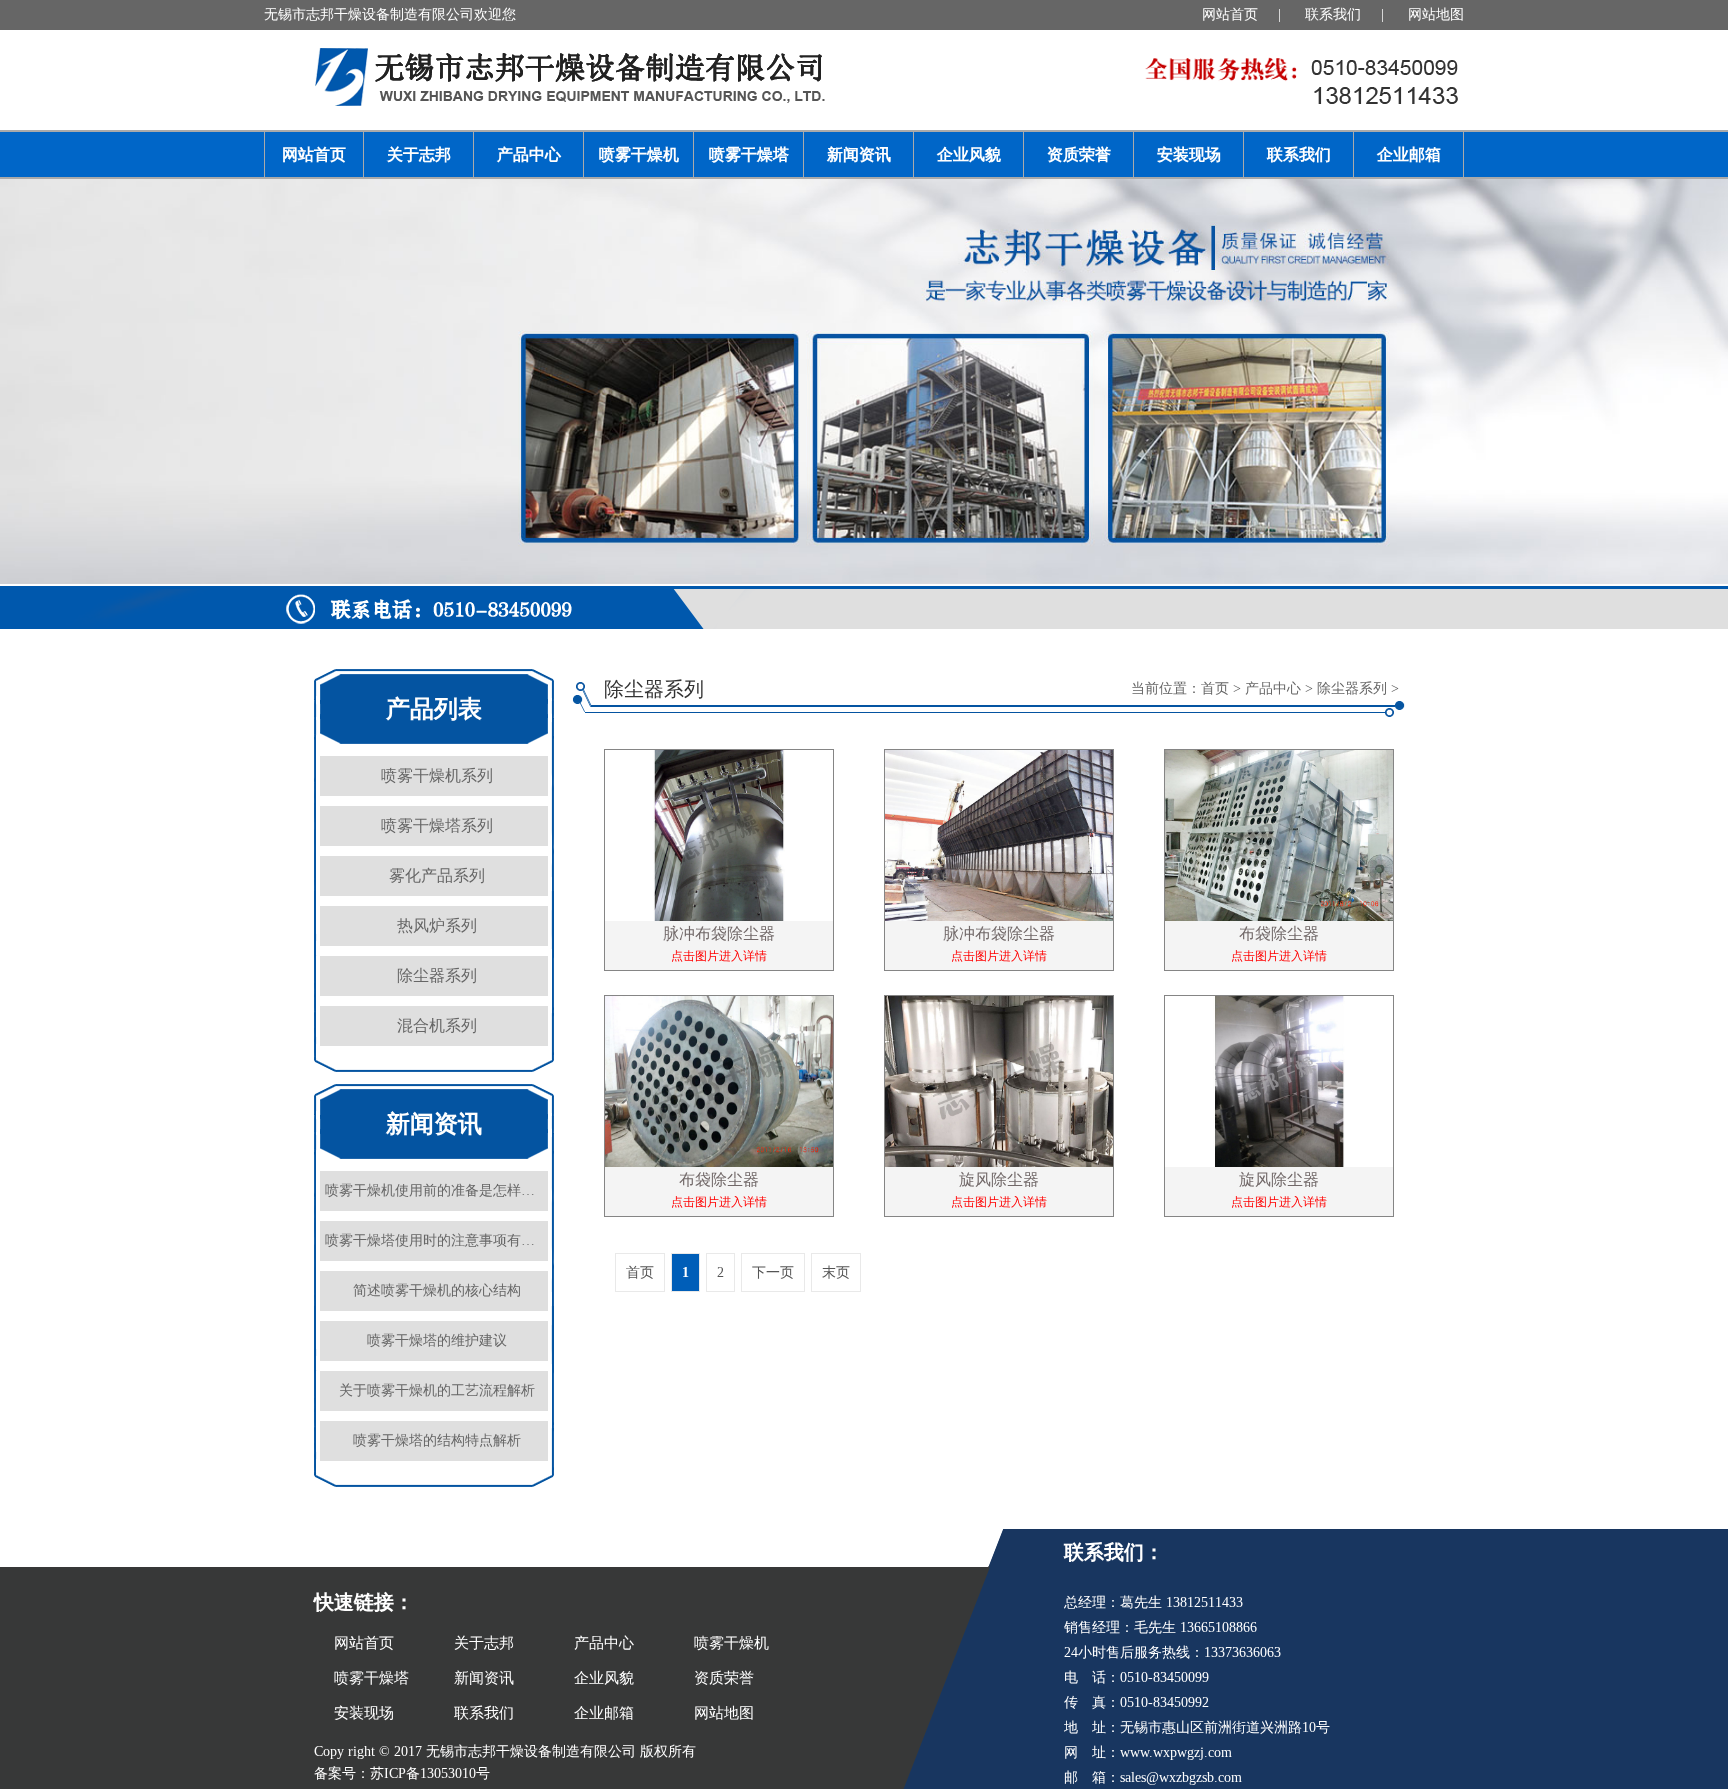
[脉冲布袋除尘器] (719, 865)
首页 (1215, 688)
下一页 (773, 1272)
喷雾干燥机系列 (437, 775)
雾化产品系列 (437, 875)
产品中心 (529, 154)
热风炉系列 (437, 925)
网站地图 (1436, 14)
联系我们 (1333, 14)
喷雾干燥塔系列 (437, 825)
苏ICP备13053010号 (430, 1773)
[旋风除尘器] (999, 1111)
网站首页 (1230, 14)
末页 (836, 1272)
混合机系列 (437, 1025)
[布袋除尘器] (1279, 865)
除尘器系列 (437, 975)
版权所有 (668, 1751)
